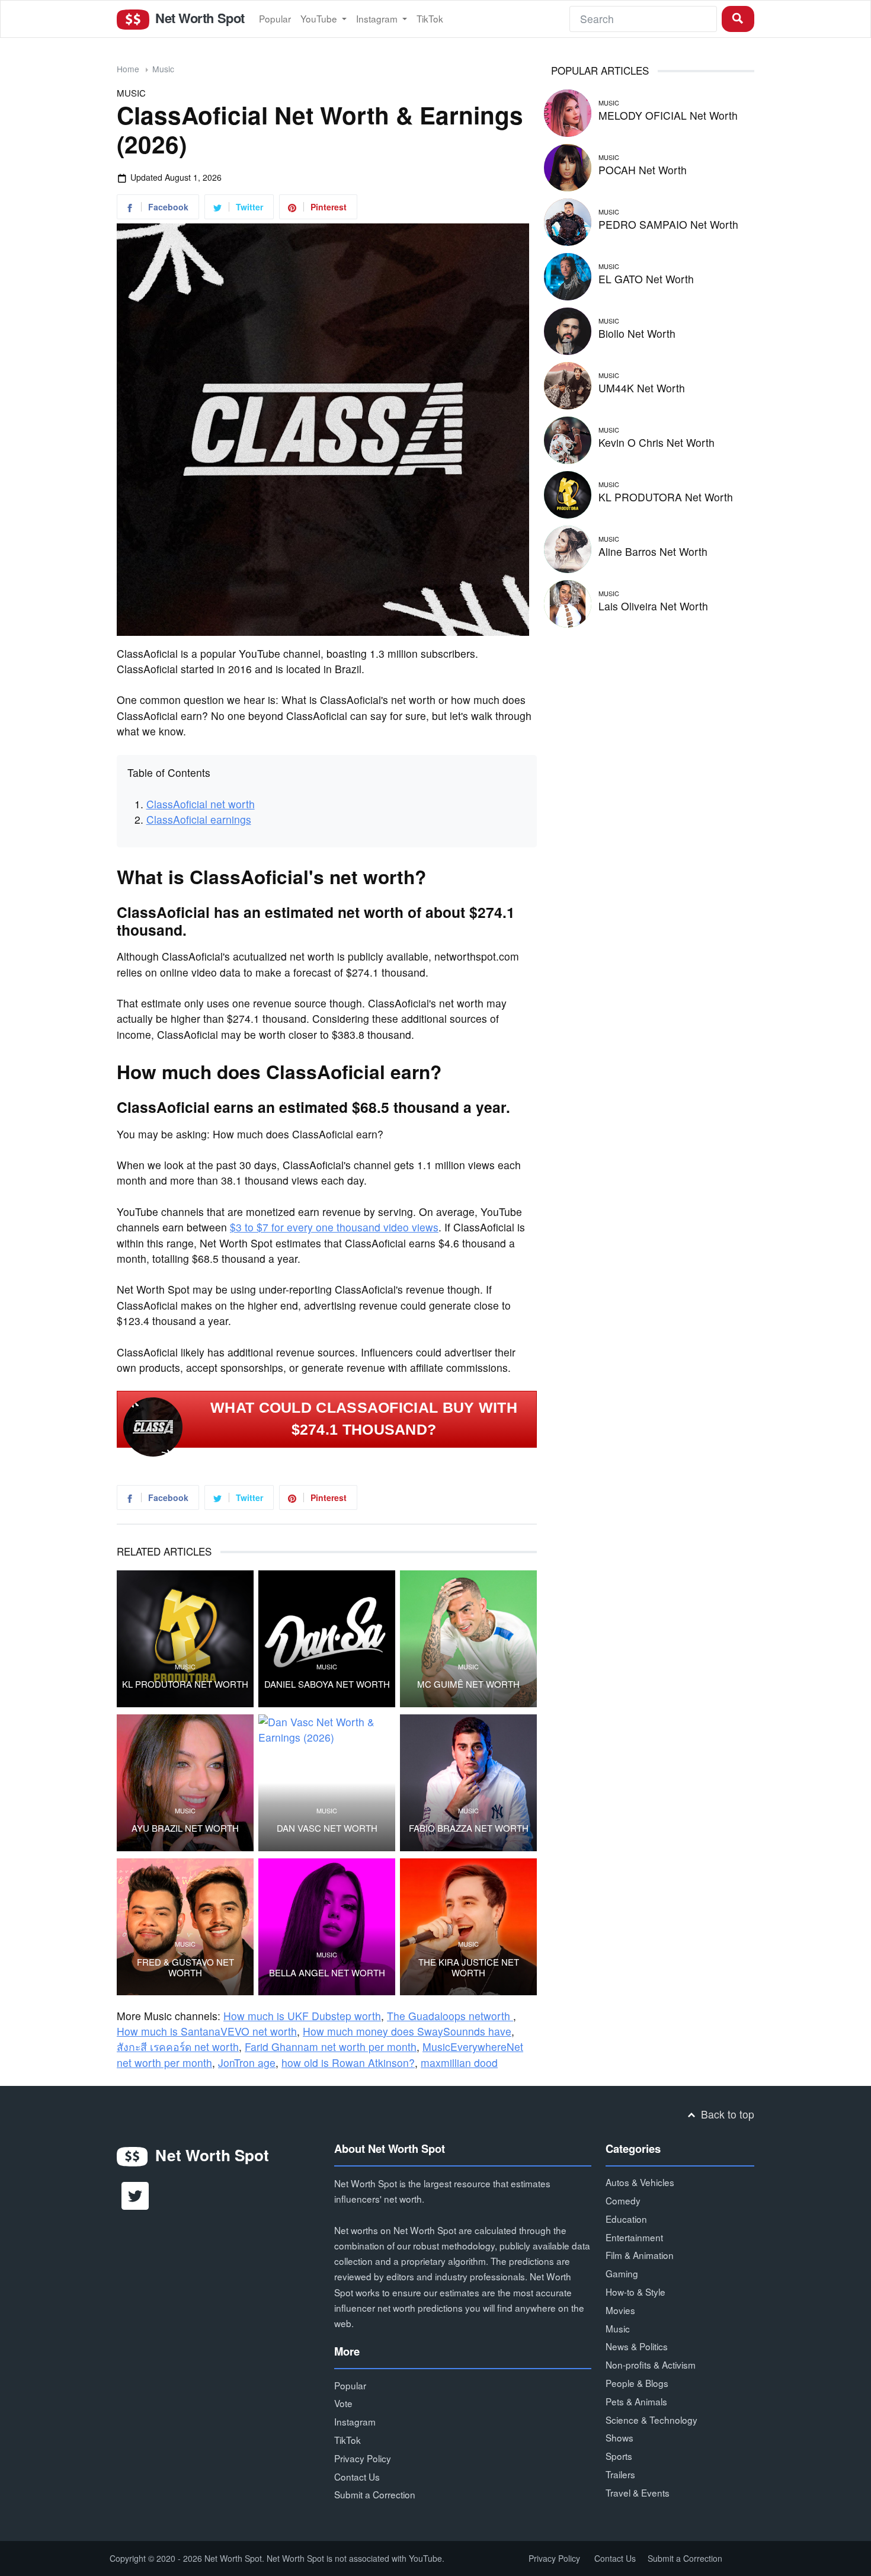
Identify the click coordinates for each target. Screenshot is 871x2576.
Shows (619, 2437)
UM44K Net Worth (642, 388)
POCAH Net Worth (643, 170)
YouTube (320, 18)
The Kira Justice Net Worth (469, 1967)
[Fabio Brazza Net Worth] (468, 1783)
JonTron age (247, 2063)
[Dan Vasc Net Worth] (327, 1783)
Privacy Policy (363, 2458)
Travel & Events (638, 2492)
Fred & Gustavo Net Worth (185, 1967)
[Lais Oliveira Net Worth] (568, 602)
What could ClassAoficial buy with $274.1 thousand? (364, 1419)
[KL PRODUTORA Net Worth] (185, 1639)
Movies (620, 2310)
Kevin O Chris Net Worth (657, 442)
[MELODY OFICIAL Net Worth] (568, 111)
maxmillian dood (459, 2063)
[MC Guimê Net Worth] (468, 1639)
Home (128, 69)
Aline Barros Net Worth (653, 551)
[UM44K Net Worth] (568, 384)
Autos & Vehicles (640, 2182)
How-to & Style (635, 2292)
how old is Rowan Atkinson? (348, 2063)
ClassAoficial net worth (201, 804)
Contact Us (357, 2476)
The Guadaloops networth (450, 2016)
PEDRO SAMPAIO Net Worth (668, 224)
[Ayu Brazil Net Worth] (185, 1783)
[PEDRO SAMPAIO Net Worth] (568, 220)
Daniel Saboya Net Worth (327, 1684)
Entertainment (634, 2237)
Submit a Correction (375, 2494)
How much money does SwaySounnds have (407, 2031)
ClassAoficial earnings (199, 819)
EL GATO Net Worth (646, 279)
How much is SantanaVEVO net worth (207, 2031)
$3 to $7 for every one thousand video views (334, 1227)
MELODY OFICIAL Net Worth (668, 115)
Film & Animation (640, 2255)
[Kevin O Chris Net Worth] (568, 438)
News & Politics (637, 2346)
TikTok (430, 18)
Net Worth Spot (198, 18)
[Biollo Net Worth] (568, 329)
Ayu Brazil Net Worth (185, 1828)
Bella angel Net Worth (327, 1973)
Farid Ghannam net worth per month (331, 2047)
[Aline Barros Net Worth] (568, 547)
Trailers (620, 2474)
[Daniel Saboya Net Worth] (327, 1639)
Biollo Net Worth (637, 333)
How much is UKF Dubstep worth (302, 2016)
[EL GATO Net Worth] (568, 275)
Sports (619, 2456)
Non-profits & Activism (651, 2364)
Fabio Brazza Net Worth (469, 1828)
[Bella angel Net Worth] (327, 1927)
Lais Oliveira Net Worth (653, 606)
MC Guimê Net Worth (468, 1684)
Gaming (622, 2273)
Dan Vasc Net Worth (327, 1828)
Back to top (726, 2114)
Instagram (378, 18)
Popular (275, 18)
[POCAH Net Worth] (568, 166)
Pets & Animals (636, 2401)
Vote (343, 2403)
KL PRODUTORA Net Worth (185, 1684)
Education (626, 2219)
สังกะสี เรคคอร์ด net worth (178, 2047)
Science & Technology (651, 2420)
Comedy (623, 2200)
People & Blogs (637, 2383)
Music (163, 69)
